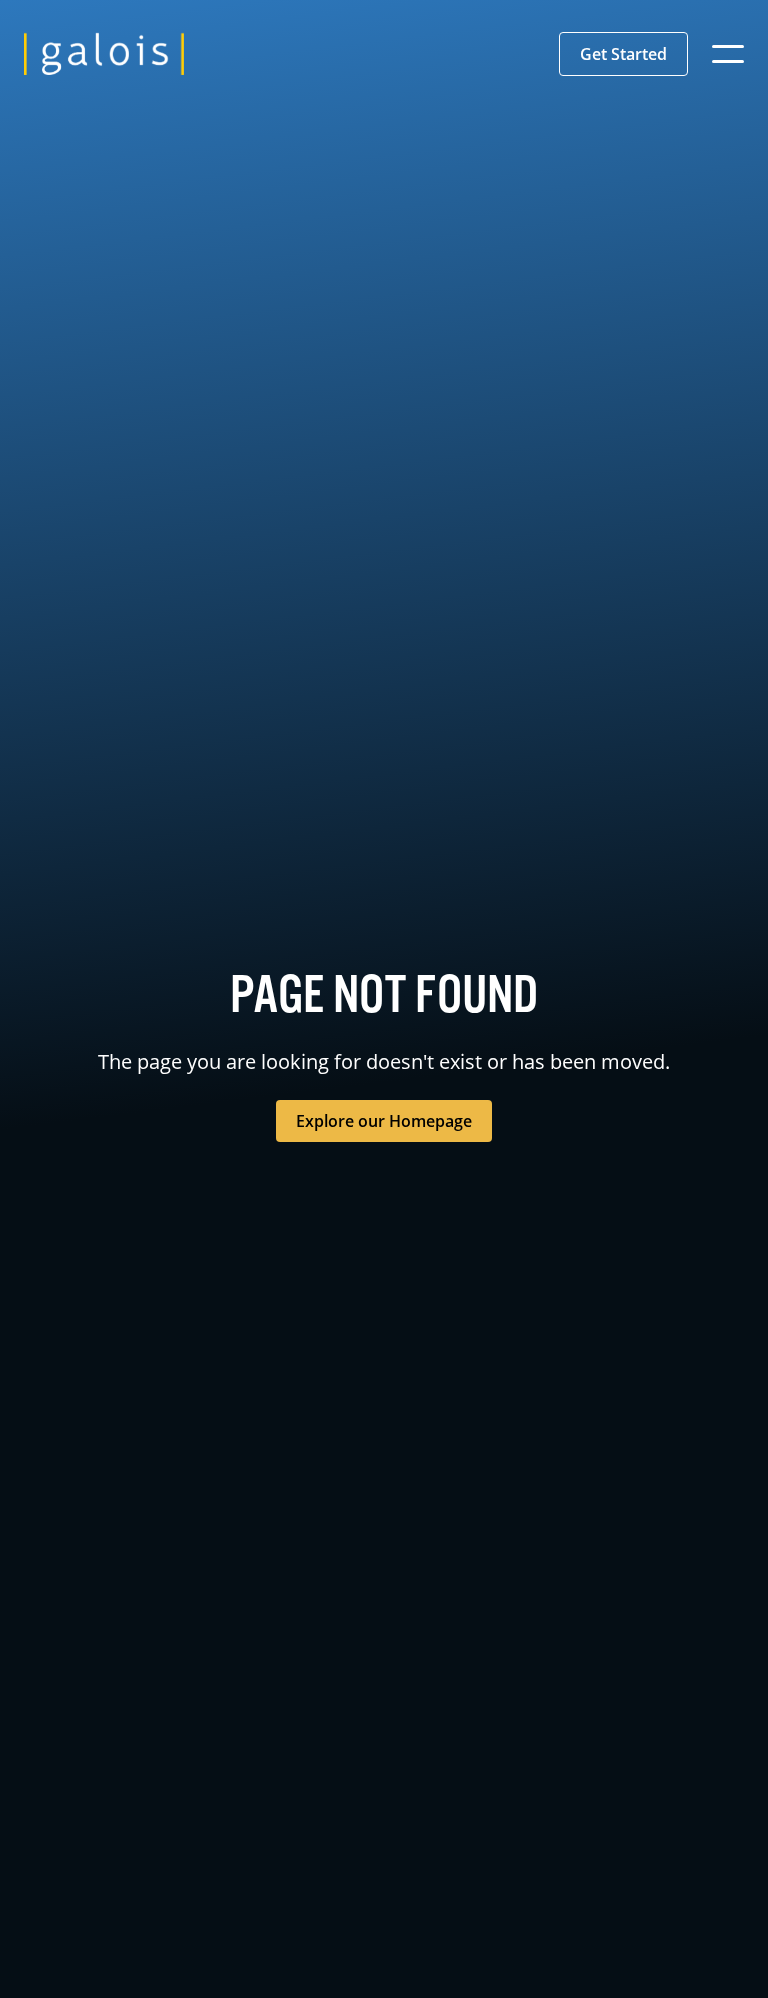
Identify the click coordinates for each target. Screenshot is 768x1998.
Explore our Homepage (384, 1121)
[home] (104, 54)
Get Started (623, 54)
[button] (623, 54)
